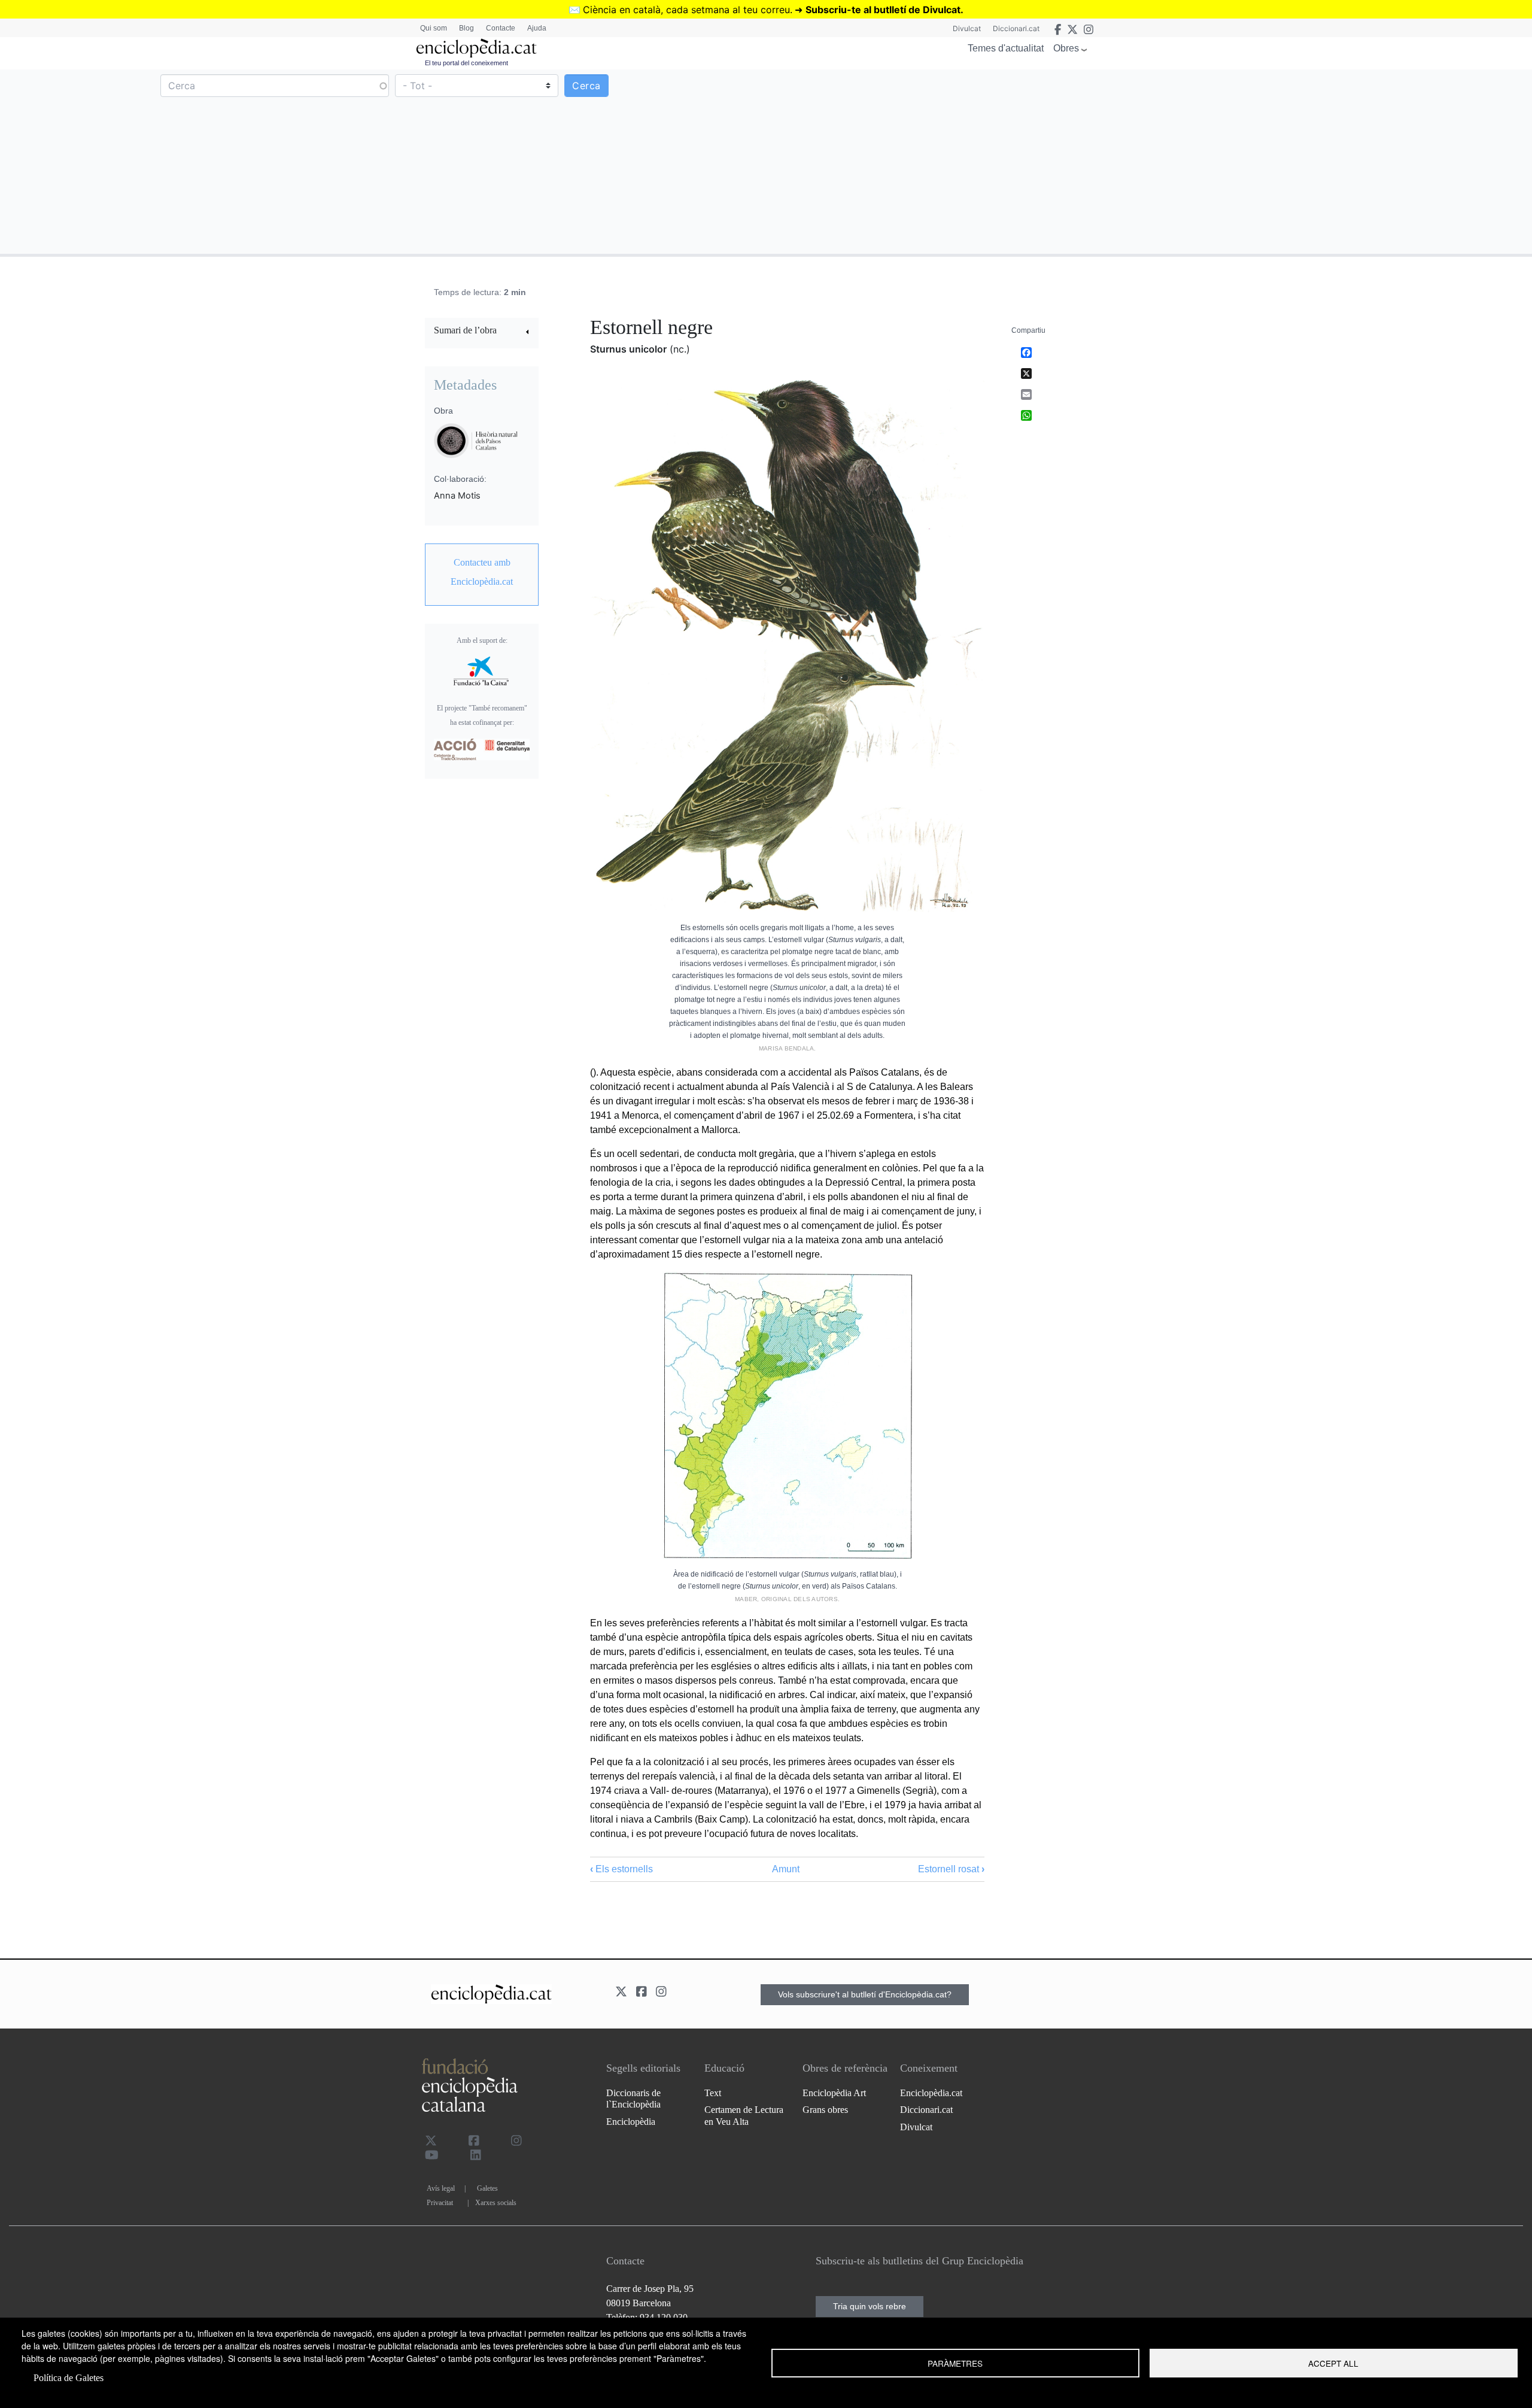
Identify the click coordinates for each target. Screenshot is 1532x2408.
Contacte (501, 28)
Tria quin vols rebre (870, 2306)
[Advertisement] (1148, 161)
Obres (1066, 48)
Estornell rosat (951, 1869)
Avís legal (441, 2188)
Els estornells (621, 1869)
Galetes (487, 2188)
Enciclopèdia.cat (931, 2093)
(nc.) (680, 349)
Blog (466, 28)
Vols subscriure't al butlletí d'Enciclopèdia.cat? (865, 1994)
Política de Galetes (69, 2378)
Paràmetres (955, 2363)
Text (713, 2093)
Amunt (786, 1869)
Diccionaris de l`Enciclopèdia (633, 2099)
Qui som (434, 28)
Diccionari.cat (1016, 28)
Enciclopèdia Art (834, 2093)
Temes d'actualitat (1006, 48)
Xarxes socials (496, 2203)
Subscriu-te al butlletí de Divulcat (883, 10)
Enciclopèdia (631, 2122)
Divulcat (967, 28)
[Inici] (476, 48)
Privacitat (440, 2203)
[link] (482, 332)
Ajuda (537, 28)
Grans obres (825, 2110)
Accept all (1333, 2363)
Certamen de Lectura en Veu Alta (744, 2115)
